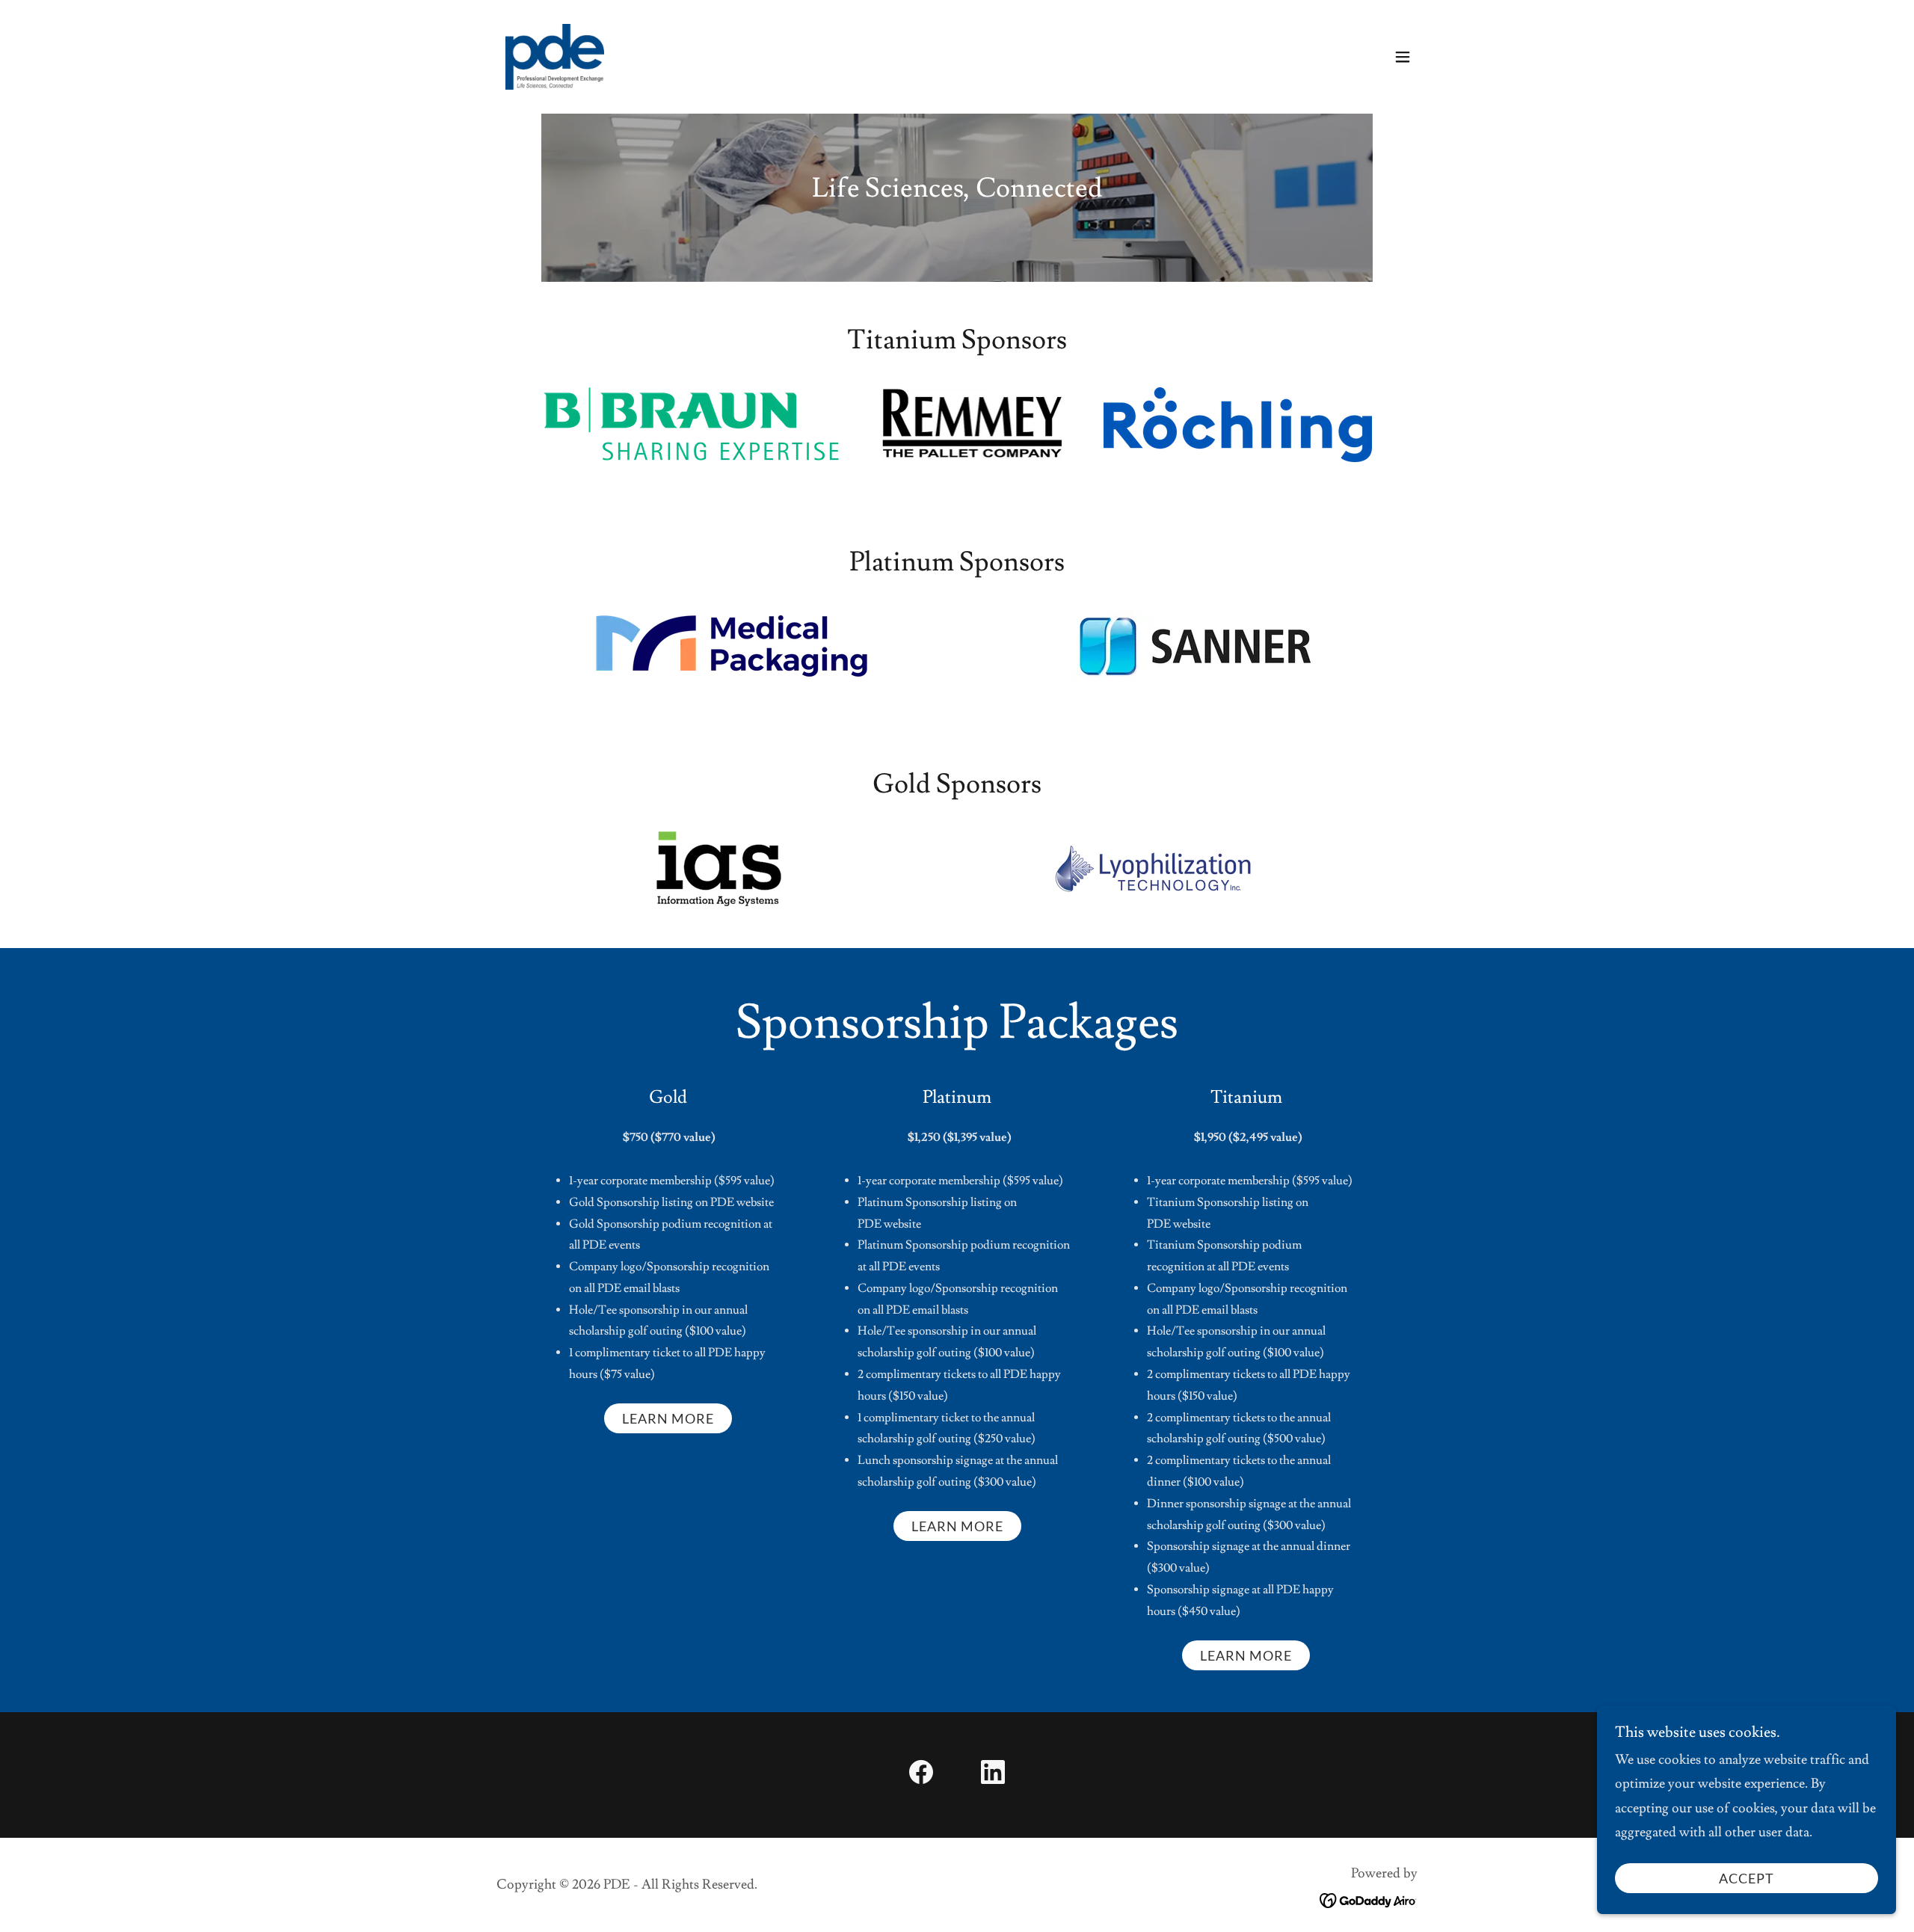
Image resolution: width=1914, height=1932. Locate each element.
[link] (555, 53)
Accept (1747, 1878)
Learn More (668, 1418)
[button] (1403, 57)
